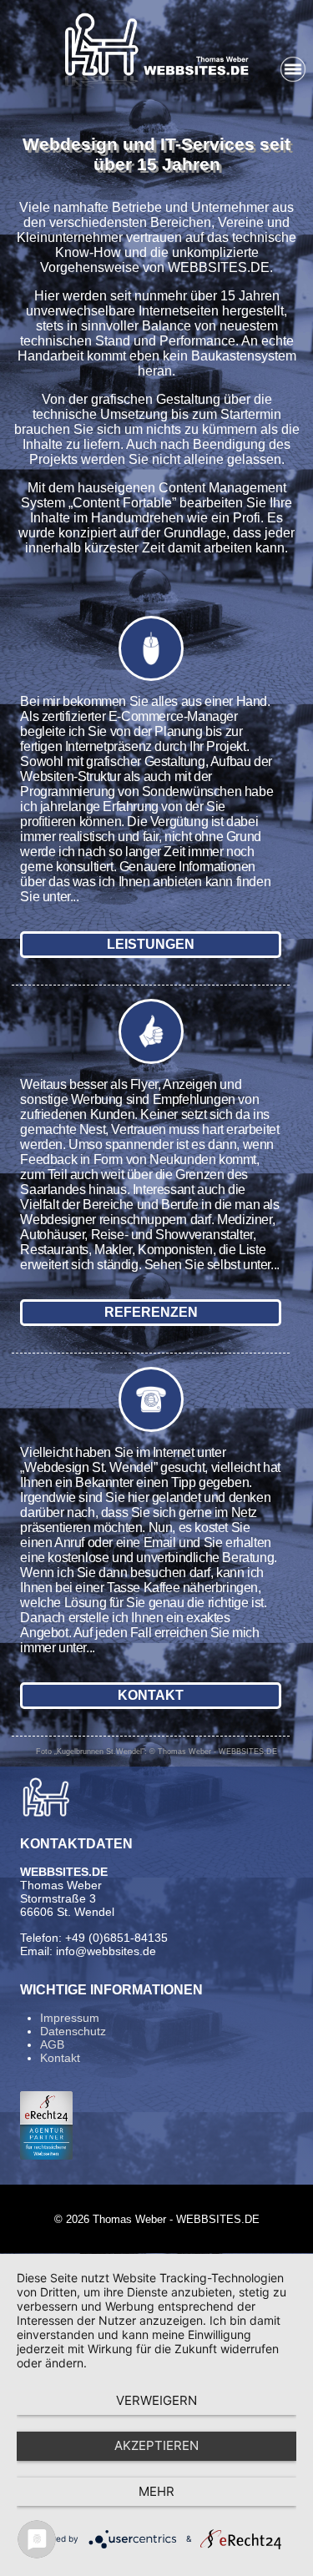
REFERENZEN (151, 1312)
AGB (52, 2044)
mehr (156, 2491)
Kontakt (60, 2058)
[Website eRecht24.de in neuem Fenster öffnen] (46, 2155)
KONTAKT (151, 1695)
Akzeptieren (156, 2445)
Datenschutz (73, 2031)
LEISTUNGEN (151, 944)
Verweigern (156, 2400)
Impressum (70, 2018)
